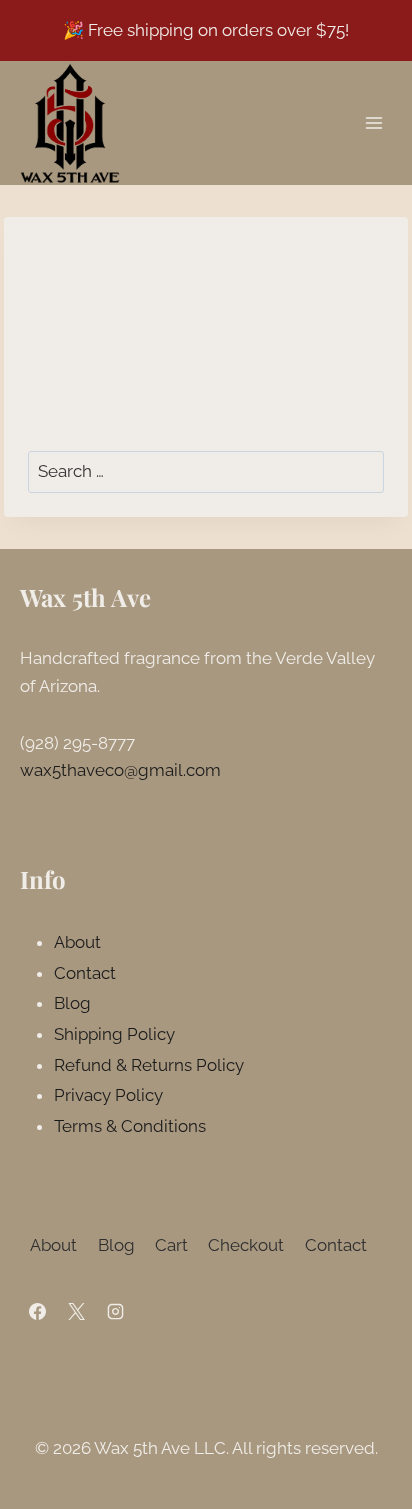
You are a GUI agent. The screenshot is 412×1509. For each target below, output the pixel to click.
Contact (85, 973)
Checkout (246, 1245)
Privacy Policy (108, 1095)
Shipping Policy (114, 1034)
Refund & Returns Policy (149, 1065)
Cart (171, 1245)
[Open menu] (373, 122)
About (77, 942)
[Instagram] (115, 1311)
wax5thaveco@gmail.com (120, 770)
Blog (72, 1003)
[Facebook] (37, 1311)
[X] (76, 1311)
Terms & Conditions (130, 1126)
